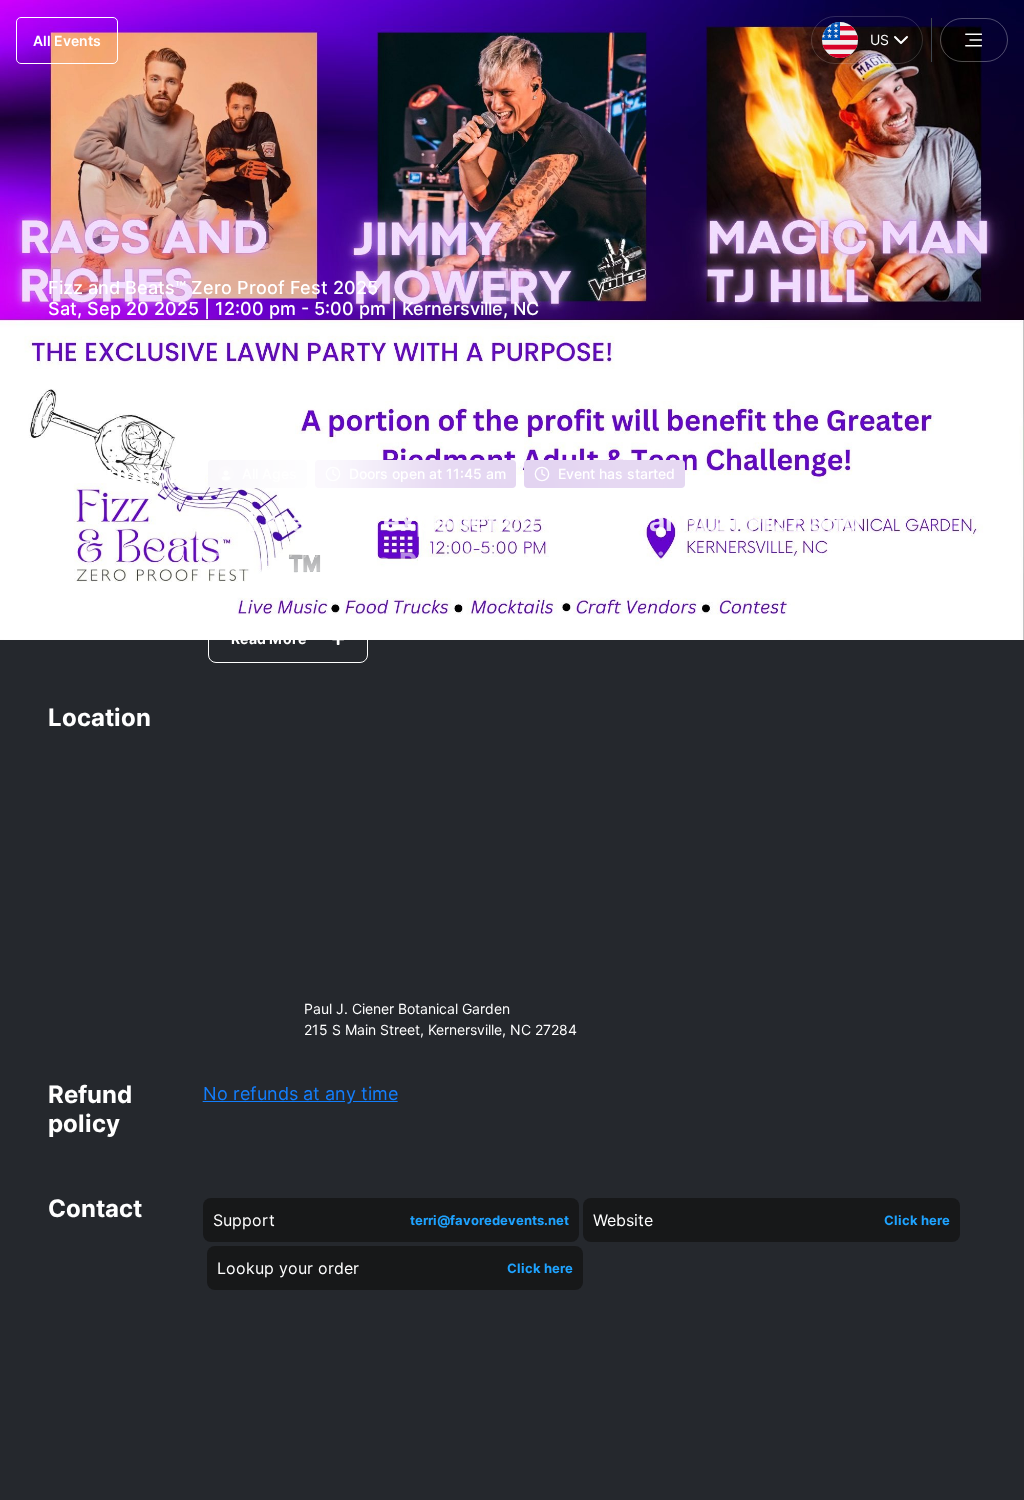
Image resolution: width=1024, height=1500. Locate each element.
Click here (917, 1220)
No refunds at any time (300, 1093)
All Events (67, 40)
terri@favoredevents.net (489, 1220)
